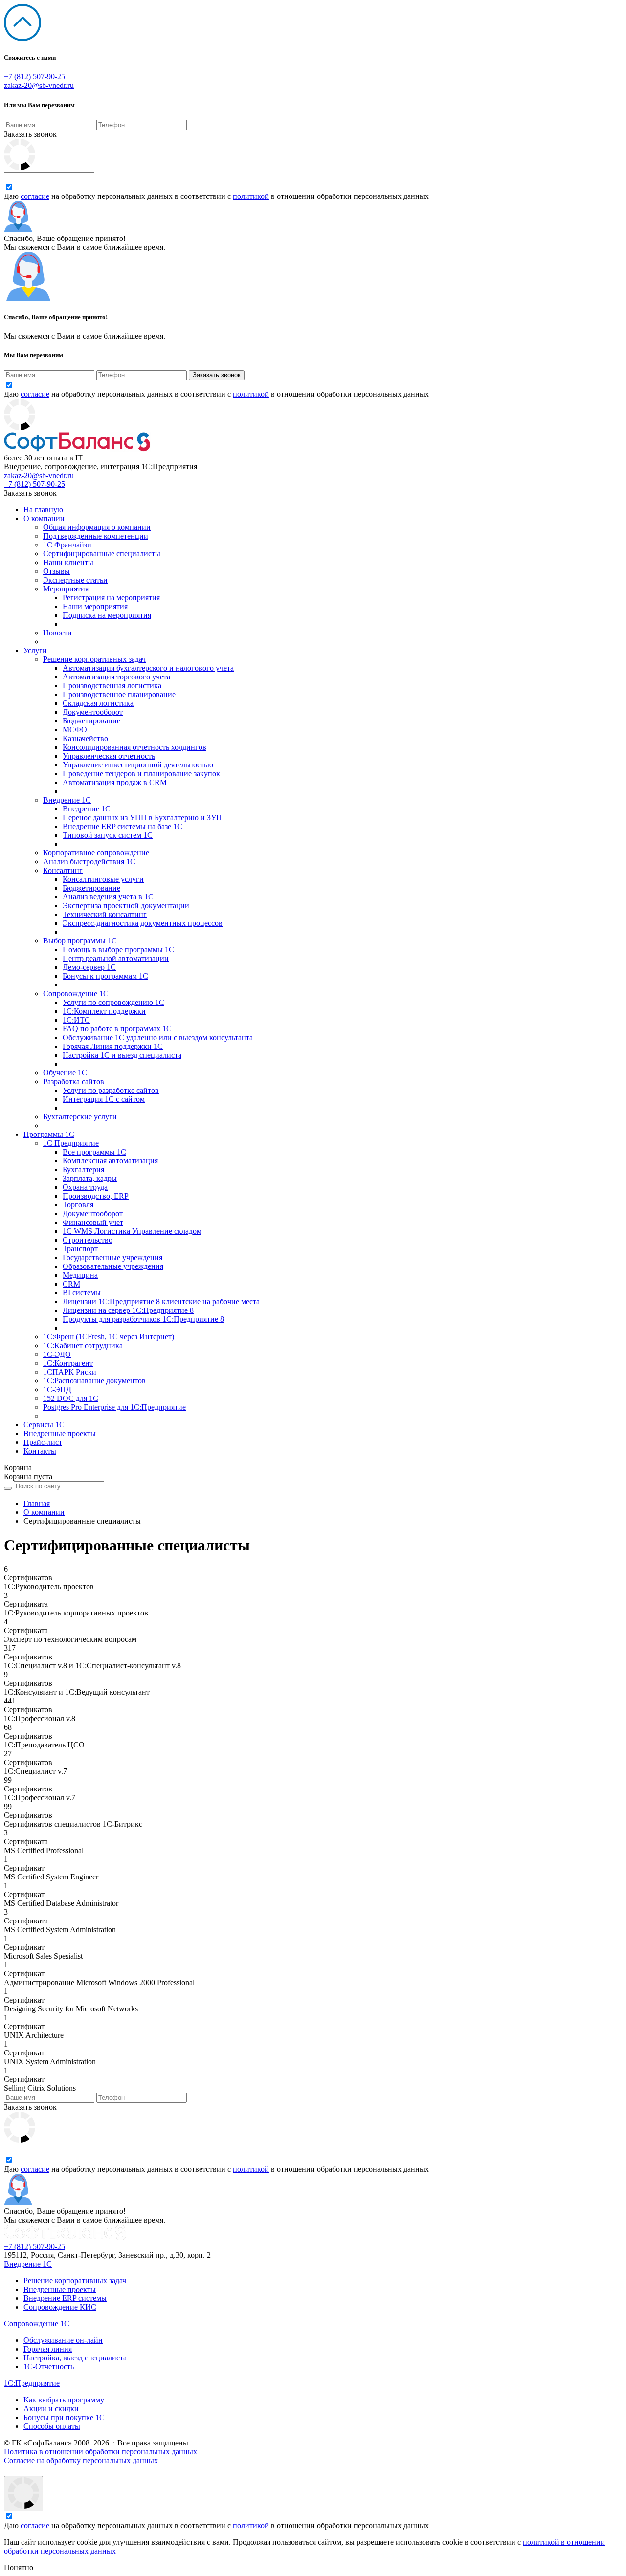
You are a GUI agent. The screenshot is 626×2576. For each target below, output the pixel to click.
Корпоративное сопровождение (96, 853)
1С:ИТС (76, 1020)
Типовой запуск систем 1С (108, 835)
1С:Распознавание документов (94, 1381)
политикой (251, 196)
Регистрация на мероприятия (111, 598)
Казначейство (85, 738)
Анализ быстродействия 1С (89, 862)
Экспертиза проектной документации (126, 906)
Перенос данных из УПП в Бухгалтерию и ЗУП (142, 818)
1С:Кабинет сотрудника (83, 1345)
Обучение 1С (65, 1073)
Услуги (35, 650)
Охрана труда (85, 1187)
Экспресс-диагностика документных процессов (143, 923)
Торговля (78, 1205)
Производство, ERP (96, 1196)
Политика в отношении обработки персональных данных (101, 2452)
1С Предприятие (71, 1143)
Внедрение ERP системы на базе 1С (123, 826)
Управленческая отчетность (109, 756)
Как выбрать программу (64, 2400)
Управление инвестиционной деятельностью (138, 765)
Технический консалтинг (105, 914)
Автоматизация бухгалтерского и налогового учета (148, 668)
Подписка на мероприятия (107, 615)
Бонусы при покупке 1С (64, 2417)
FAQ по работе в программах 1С (117, 1029)
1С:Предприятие (32, 2383)
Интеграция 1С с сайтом (104, 1099)
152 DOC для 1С (71, 1398)
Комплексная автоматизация (110, 1161)
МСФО (75, 730)
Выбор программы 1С (80, 941)
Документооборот (93, 712)
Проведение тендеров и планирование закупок (141, 774)
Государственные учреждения (112, 1257)
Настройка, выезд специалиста (75, 2358)
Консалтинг (63, 870)
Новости (57, 633)
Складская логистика (98, 703)
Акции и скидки (51, 2409)
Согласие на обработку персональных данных (81, 2460)
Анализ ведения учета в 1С (108, 897)
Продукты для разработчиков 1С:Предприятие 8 (143, 1319)
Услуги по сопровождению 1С (113, 1002)
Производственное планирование (119, 694)
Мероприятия (66, 589)
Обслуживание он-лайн (63, 2340)
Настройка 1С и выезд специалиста (122, 1055)
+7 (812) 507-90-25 (34, 76)
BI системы (82, 1293)
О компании (44, 518)
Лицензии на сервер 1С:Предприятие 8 (128, 1310)
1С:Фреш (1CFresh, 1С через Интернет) (109, 1337)
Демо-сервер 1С (89, 967)
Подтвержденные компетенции (96, 536)
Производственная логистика (112, 686)
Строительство (88, 1240)
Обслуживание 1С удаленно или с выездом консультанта (158, 1037)
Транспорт (80, 1249)
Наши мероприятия (95, 606)
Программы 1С (49, 1134)
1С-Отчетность (49, 2367)
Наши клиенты (68, 562)
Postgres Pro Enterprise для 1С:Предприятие (114, 1407)
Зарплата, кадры (90, 1178)
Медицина (80, 1275)
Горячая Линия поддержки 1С (113, 1046)
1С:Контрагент (68, 1363)
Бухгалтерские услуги (80, 1117)
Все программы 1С (94, 1152)
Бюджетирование (91, 721)
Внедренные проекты (60, 1433)
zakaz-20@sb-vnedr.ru (39, 85)
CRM (71, 1284)
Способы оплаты (52, 2426)
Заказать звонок (30, 134)
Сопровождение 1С (76, 993)
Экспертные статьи (75, 580)
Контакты (40, 1451)
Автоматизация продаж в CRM (115, 782)
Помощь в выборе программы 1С (118, 950)
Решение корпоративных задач (94, 659)
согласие (35, 196)
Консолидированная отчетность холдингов (134, 747)
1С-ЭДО (57, 1354)
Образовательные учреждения (113, 1266)
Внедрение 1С (67, 800)
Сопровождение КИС (60, 2307)
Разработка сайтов (74, 1081)
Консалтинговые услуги (103, 879)
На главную (43, 510)
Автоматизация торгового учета (116, 677)
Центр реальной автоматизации (116, 958)
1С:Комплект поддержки (104, 1011)
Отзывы (56, 571)
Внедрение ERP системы (65, 2298)
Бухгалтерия (83, 1169)
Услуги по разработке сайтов (111, 1090)
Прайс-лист (43, 1442)
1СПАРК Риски (70, 1372)
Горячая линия (48, 2349)
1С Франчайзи (67, 545)
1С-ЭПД (57, 1389)
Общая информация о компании (97, 527)
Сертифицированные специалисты (102, 554)
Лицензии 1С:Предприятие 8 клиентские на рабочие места (161, 1301)
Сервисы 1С (44, 1425)
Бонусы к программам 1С (105, 976)
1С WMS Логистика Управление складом (132, 1231)
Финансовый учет (93, 1222)
